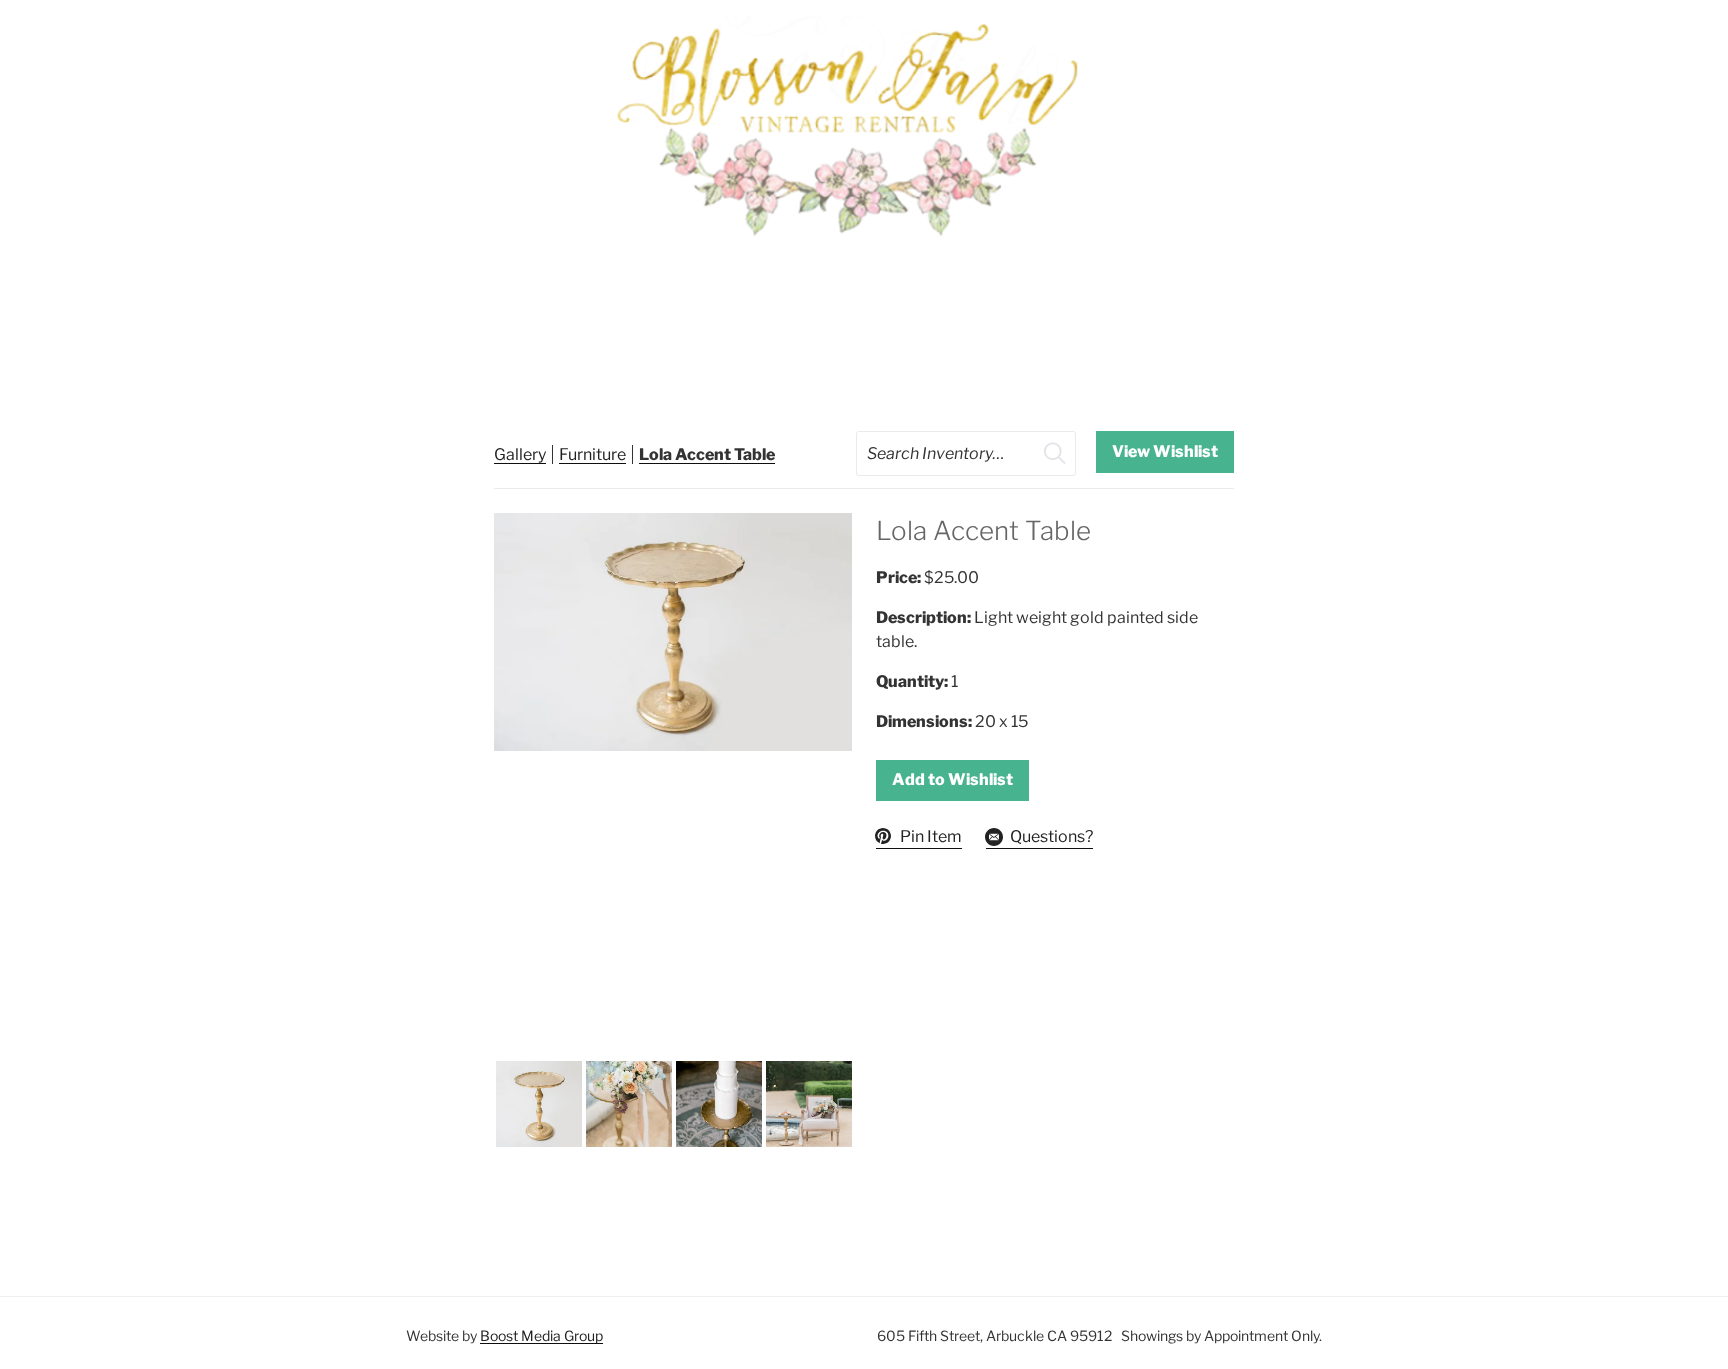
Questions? (1051, 836)
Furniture (592, 454)
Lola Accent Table (707, 454)
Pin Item (931, 836)
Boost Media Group (541, 1335)
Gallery (520, 454)
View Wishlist (1165, 451)
